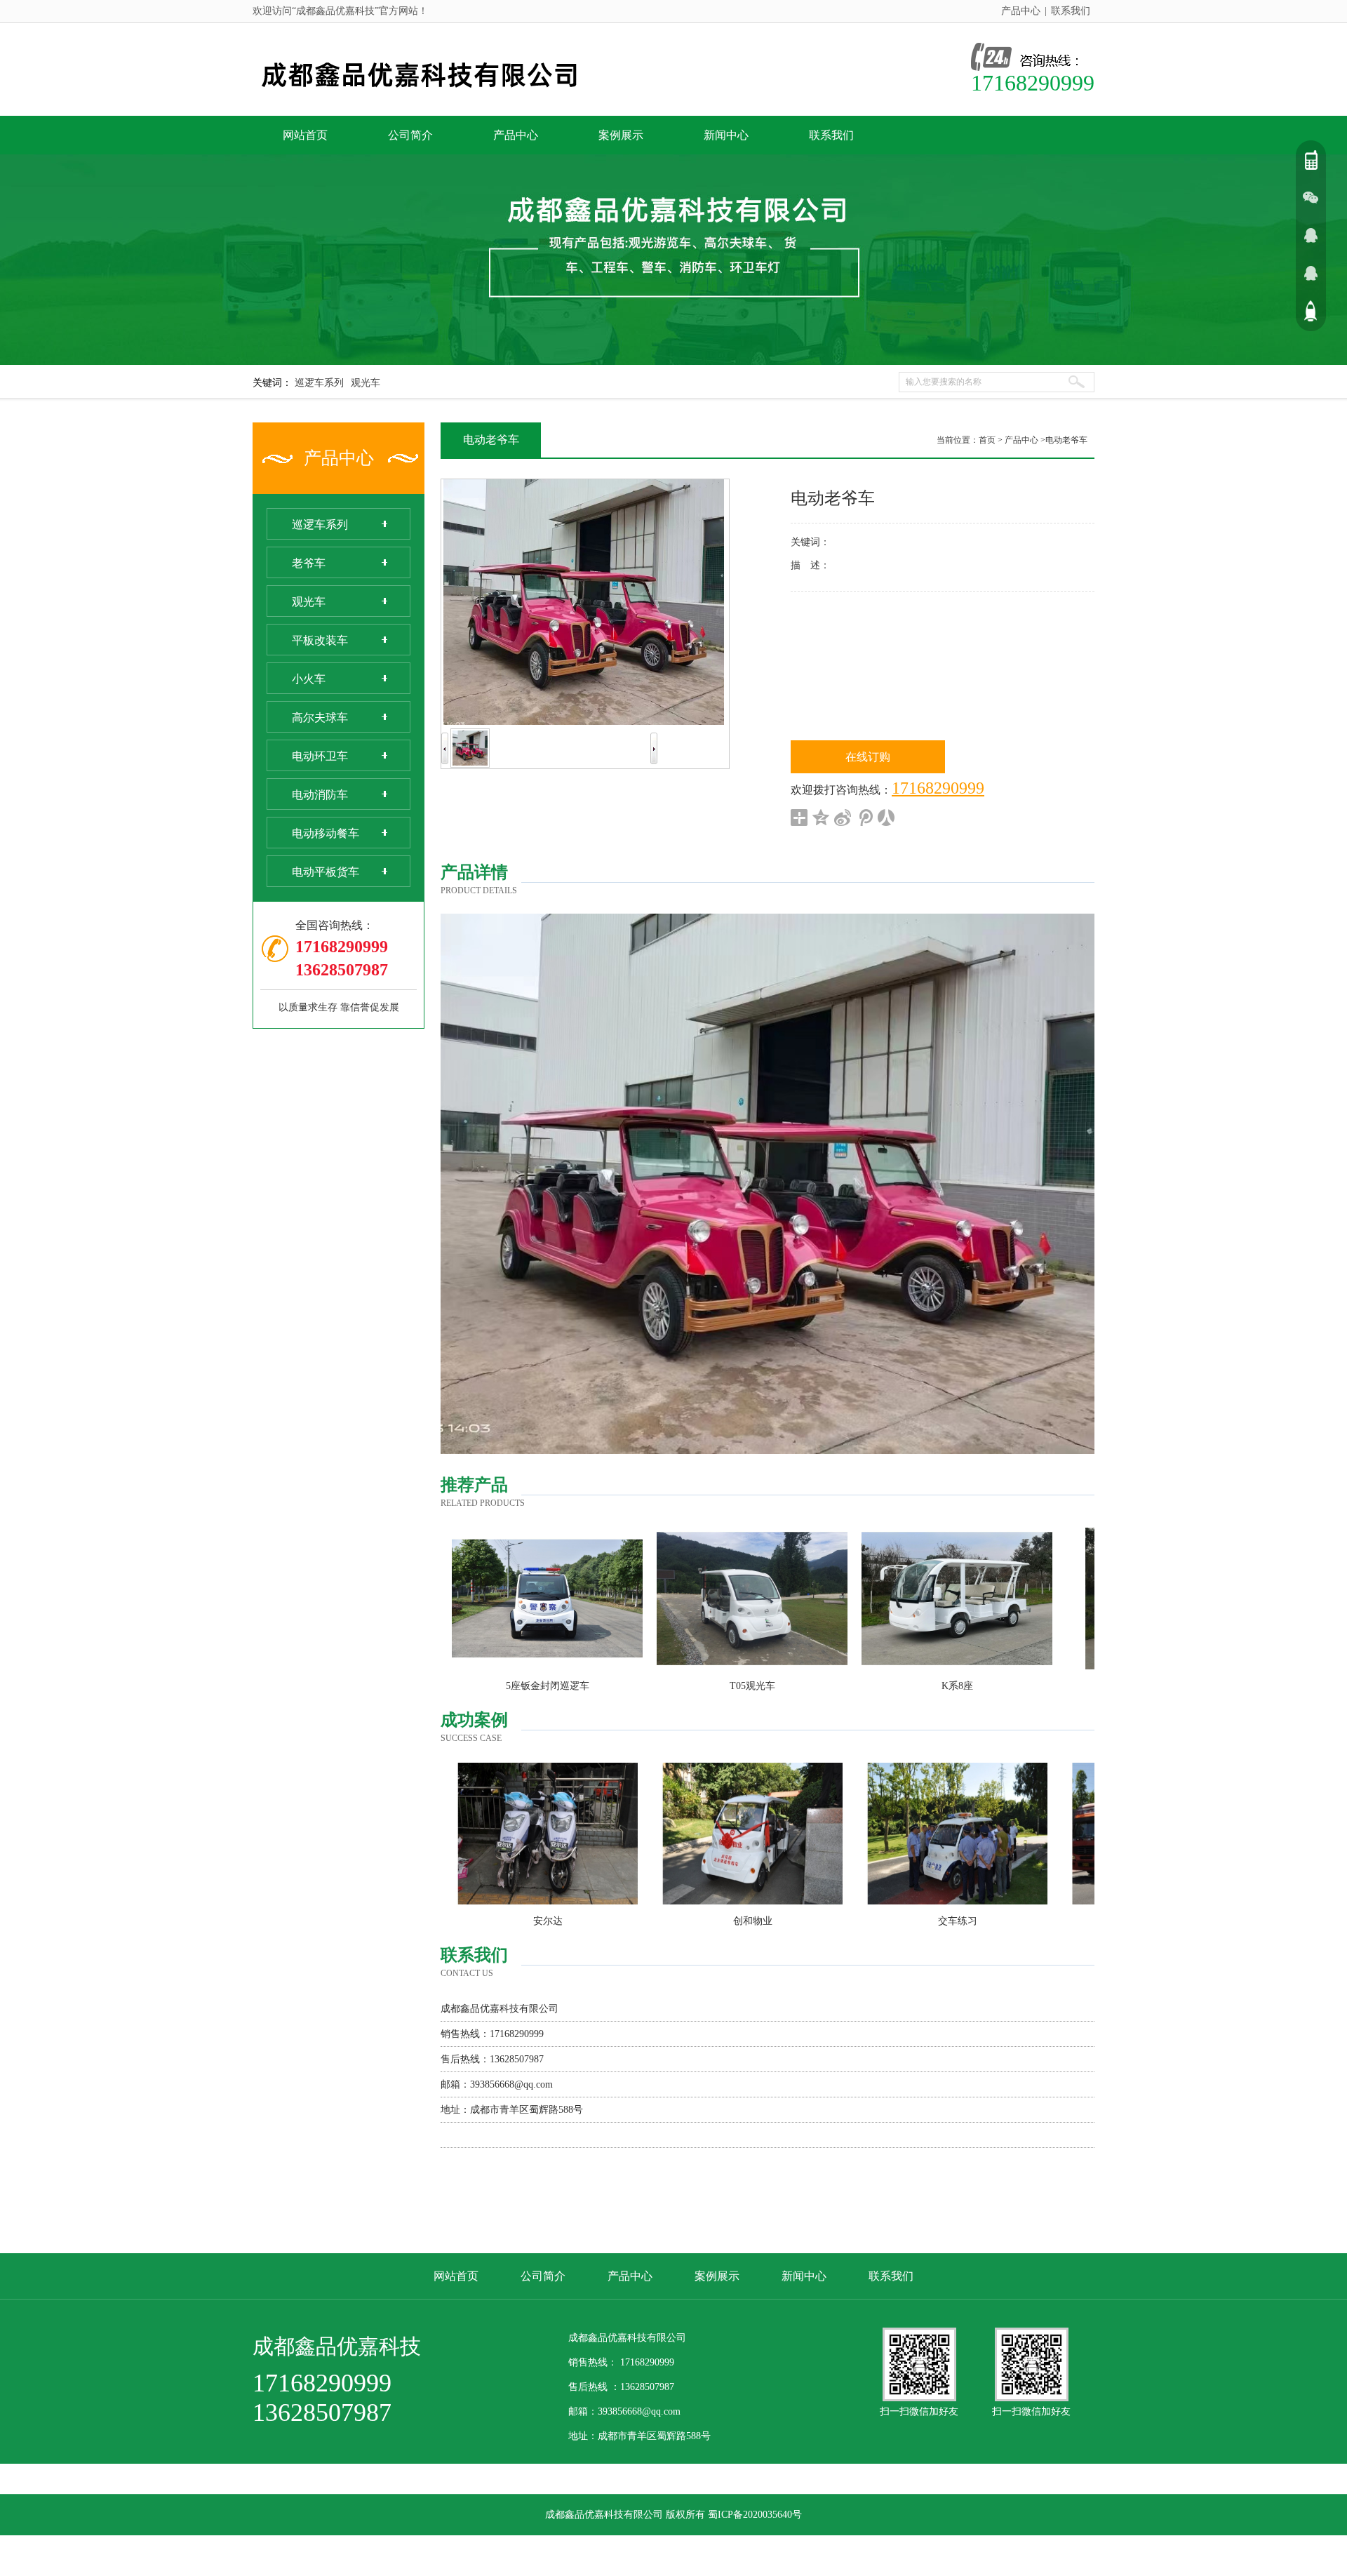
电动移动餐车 (326, 833)
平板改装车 (320, 640)
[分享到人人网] (886, 817)
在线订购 (868, 757)
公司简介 (410, 135)
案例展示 (621, 135)
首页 (987, 440)
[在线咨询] (1311, 235)
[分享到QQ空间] (821, 817)
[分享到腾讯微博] (865, 817)
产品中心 (1021, 11)
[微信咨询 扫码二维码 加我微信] (1311, 197)
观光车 (366, 383)
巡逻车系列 (319, 383)
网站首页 (305, 135)
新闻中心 (726, 135)
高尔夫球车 (320, 718)
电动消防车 (320, 795)
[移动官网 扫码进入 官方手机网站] (1311, 159)
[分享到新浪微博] (843, 817)
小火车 (309, 679)
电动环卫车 (320, 756)
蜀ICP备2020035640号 (755, 2515)
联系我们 (1071, 11)
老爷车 (309, 563)
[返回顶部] (1311, 311)
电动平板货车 (326, 872)
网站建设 (673, 2555)
